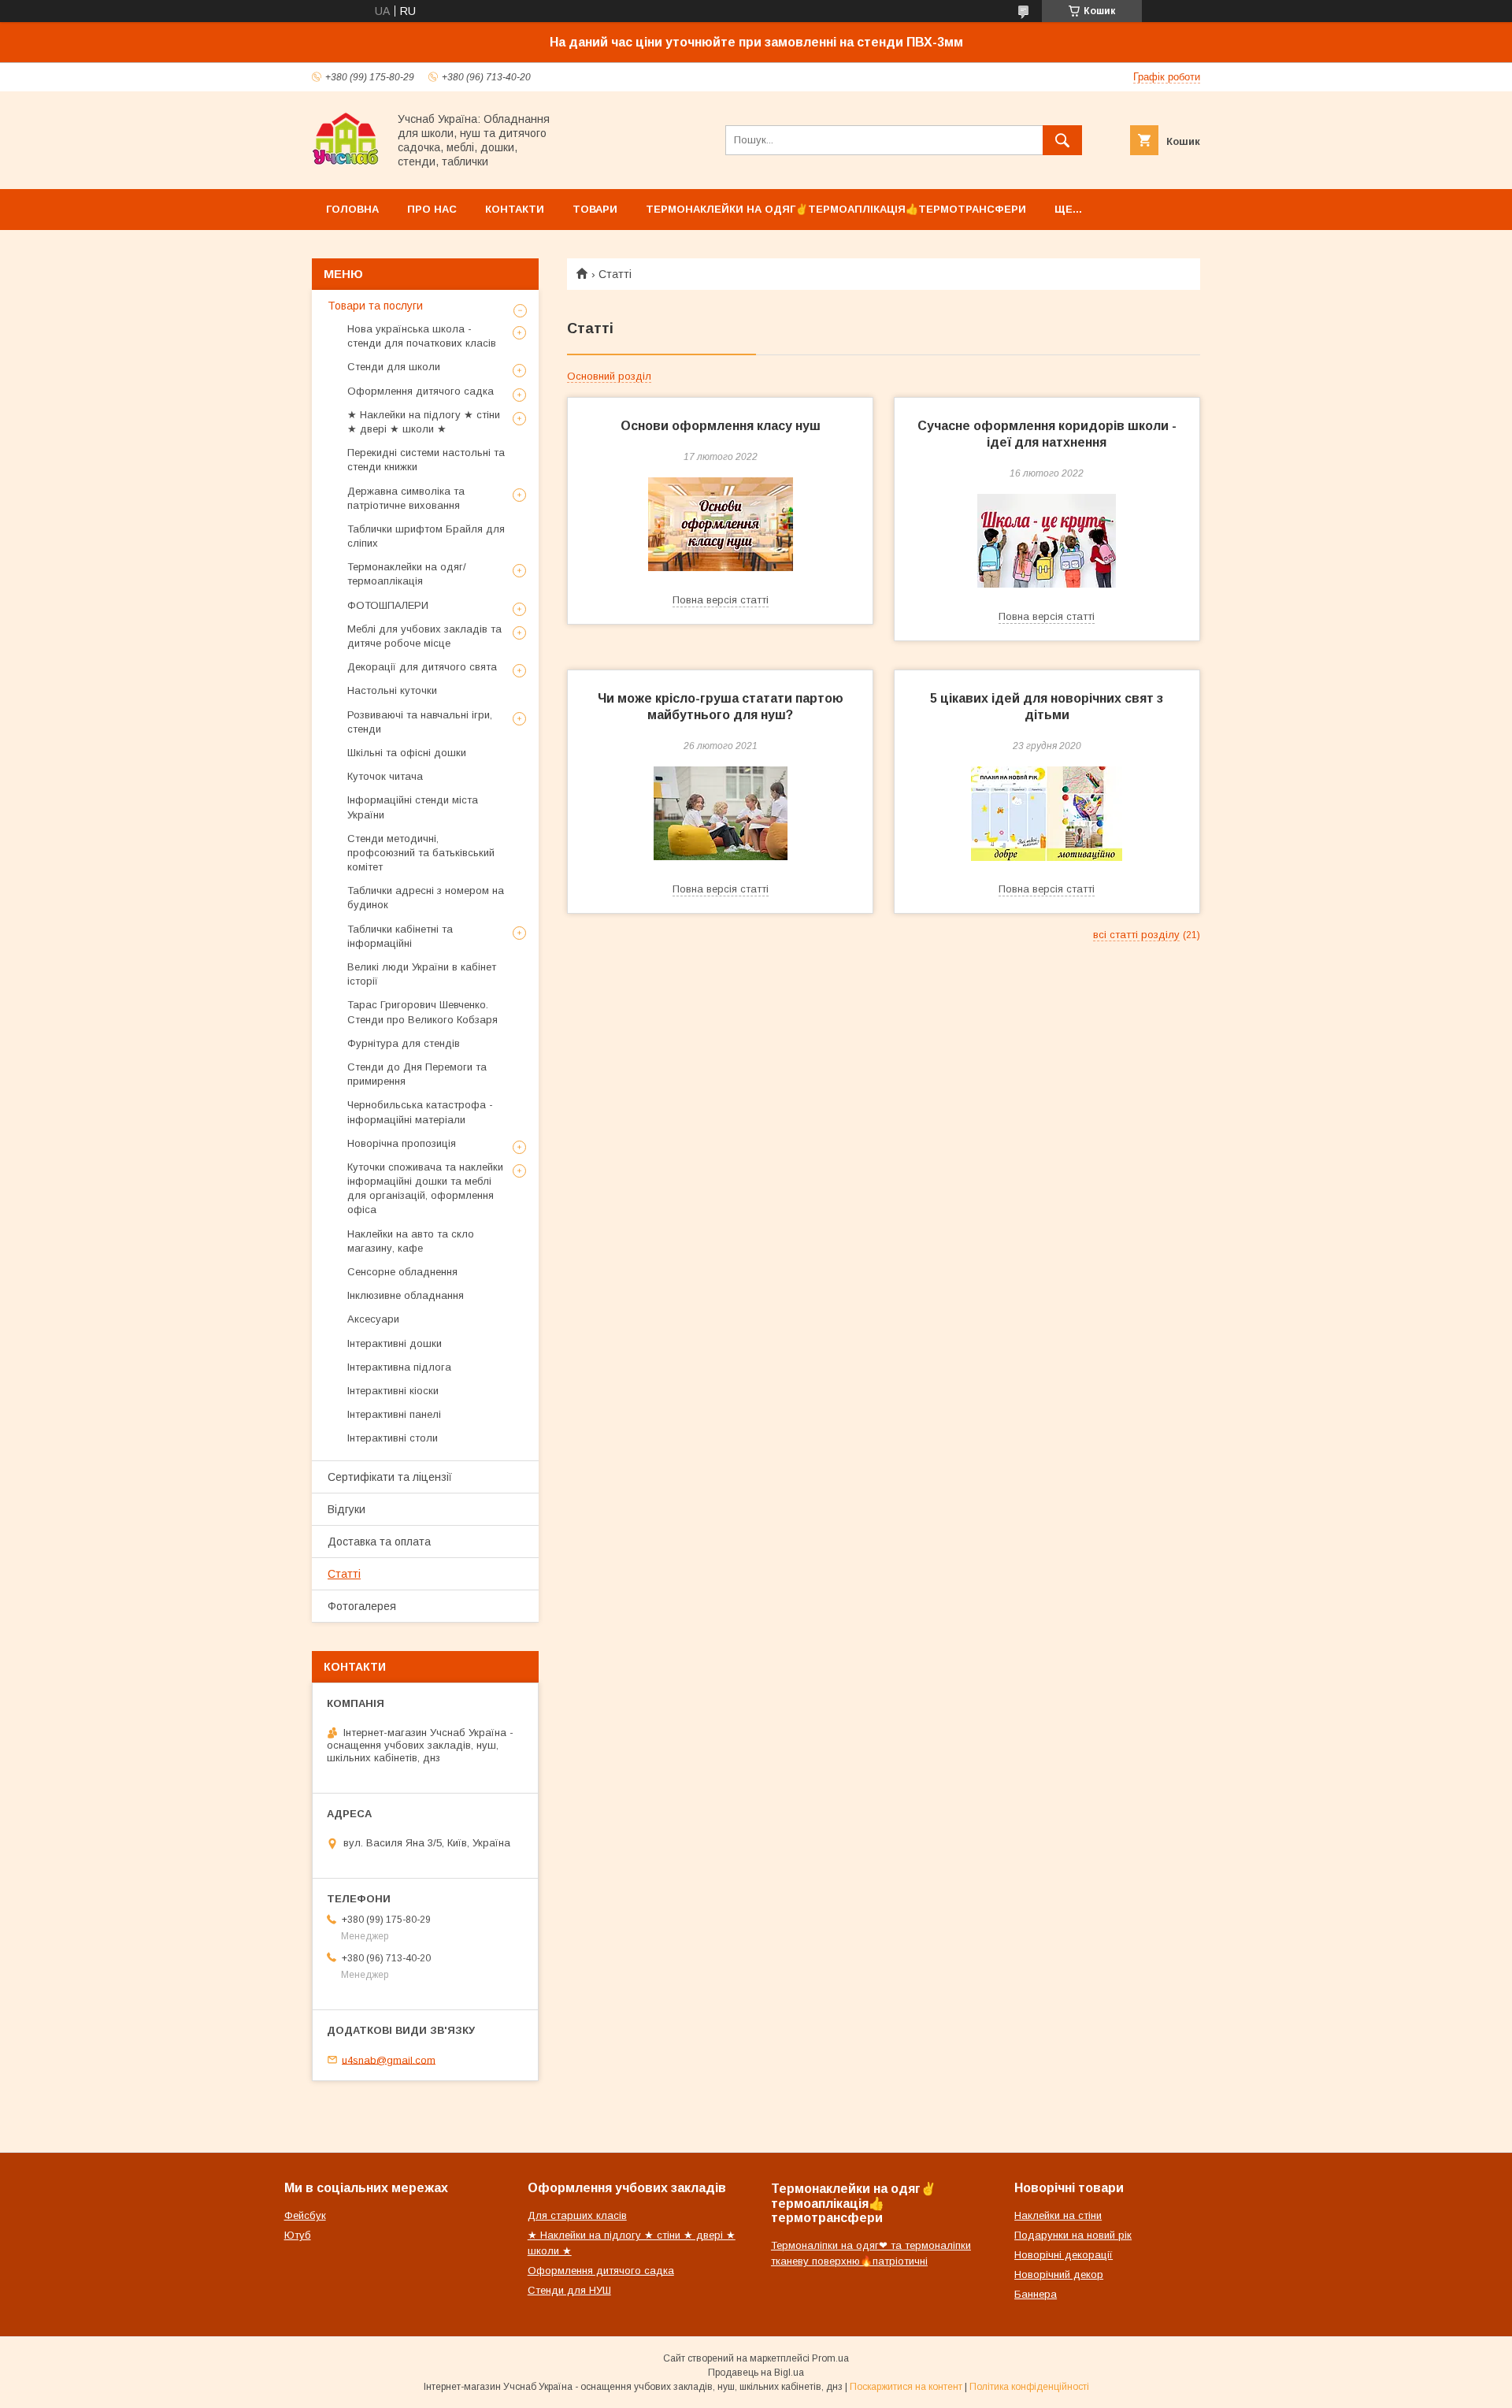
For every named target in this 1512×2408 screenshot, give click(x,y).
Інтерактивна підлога (399, 1367)
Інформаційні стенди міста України (413, 807)
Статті (344, 1574)
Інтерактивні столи (393, 1438)
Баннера (1036, 2294)
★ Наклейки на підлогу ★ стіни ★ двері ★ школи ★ (424, 422)
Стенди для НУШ (569, 2290)
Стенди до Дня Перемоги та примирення (417, 1074)
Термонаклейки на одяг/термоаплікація (407, 574)
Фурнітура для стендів (404, 1043)
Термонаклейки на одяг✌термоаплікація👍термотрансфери (836, 209)
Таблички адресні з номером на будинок (426, 898)
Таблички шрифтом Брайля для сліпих (426, 536)
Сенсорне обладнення (402, 1272)
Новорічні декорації (1064, 2255)
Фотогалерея (362, 1606)
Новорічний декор (1059, 2274)
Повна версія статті (721, 600)
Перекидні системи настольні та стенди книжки (426, 460)
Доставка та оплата (379, 1542)
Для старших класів (577, 2215)
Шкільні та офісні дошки (407, 753)
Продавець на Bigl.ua (756, 2373)
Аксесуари (373, 1319)
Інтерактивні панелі (394, 1414)
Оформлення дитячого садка (421, 391)
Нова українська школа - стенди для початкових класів (422, 336)
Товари (595, 209)
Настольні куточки (392, 690)
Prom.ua (830, 2358)
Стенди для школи (394, 367)
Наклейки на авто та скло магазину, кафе (411, 1241)
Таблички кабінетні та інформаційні (400, 936)
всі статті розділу (1136, 935)
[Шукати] (1062, 140)
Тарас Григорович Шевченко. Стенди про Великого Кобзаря (422, 1012)
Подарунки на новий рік (1073, 2235)
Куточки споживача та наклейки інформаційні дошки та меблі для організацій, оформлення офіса (425, 1189)
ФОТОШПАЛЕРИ (388, 605)
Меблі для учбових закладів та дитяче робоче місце (424, 636)
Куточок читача (385, 776)
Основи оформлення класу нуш (721, 426)
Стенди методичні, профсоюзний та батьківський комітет (421, 853)
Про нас (432, 209)
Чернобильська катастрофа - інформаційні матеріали (420, 1112)
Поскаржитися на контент (906, 2387)
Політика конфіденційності (1029, 2387)
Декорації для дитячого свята (422, 667)
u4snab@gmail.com (389, 2059)
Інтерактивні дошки (395, 1343)
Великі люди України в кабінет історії (422, 974)
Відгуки (346, 1509)
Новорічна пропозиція (402, 1143)
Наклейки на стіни (1058, 2215)
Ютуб (298, 2235)
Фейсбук (305, 2215)
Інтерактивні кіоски (393, 1391)
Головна (352, 209)
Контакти (515, 209)
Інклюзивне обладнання (406, 1295)
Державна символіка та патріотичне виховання (406, 498)
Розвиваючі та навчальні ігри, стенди (420, 722)
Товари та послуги (375, 306)
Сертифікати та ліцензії (390, 1477)
